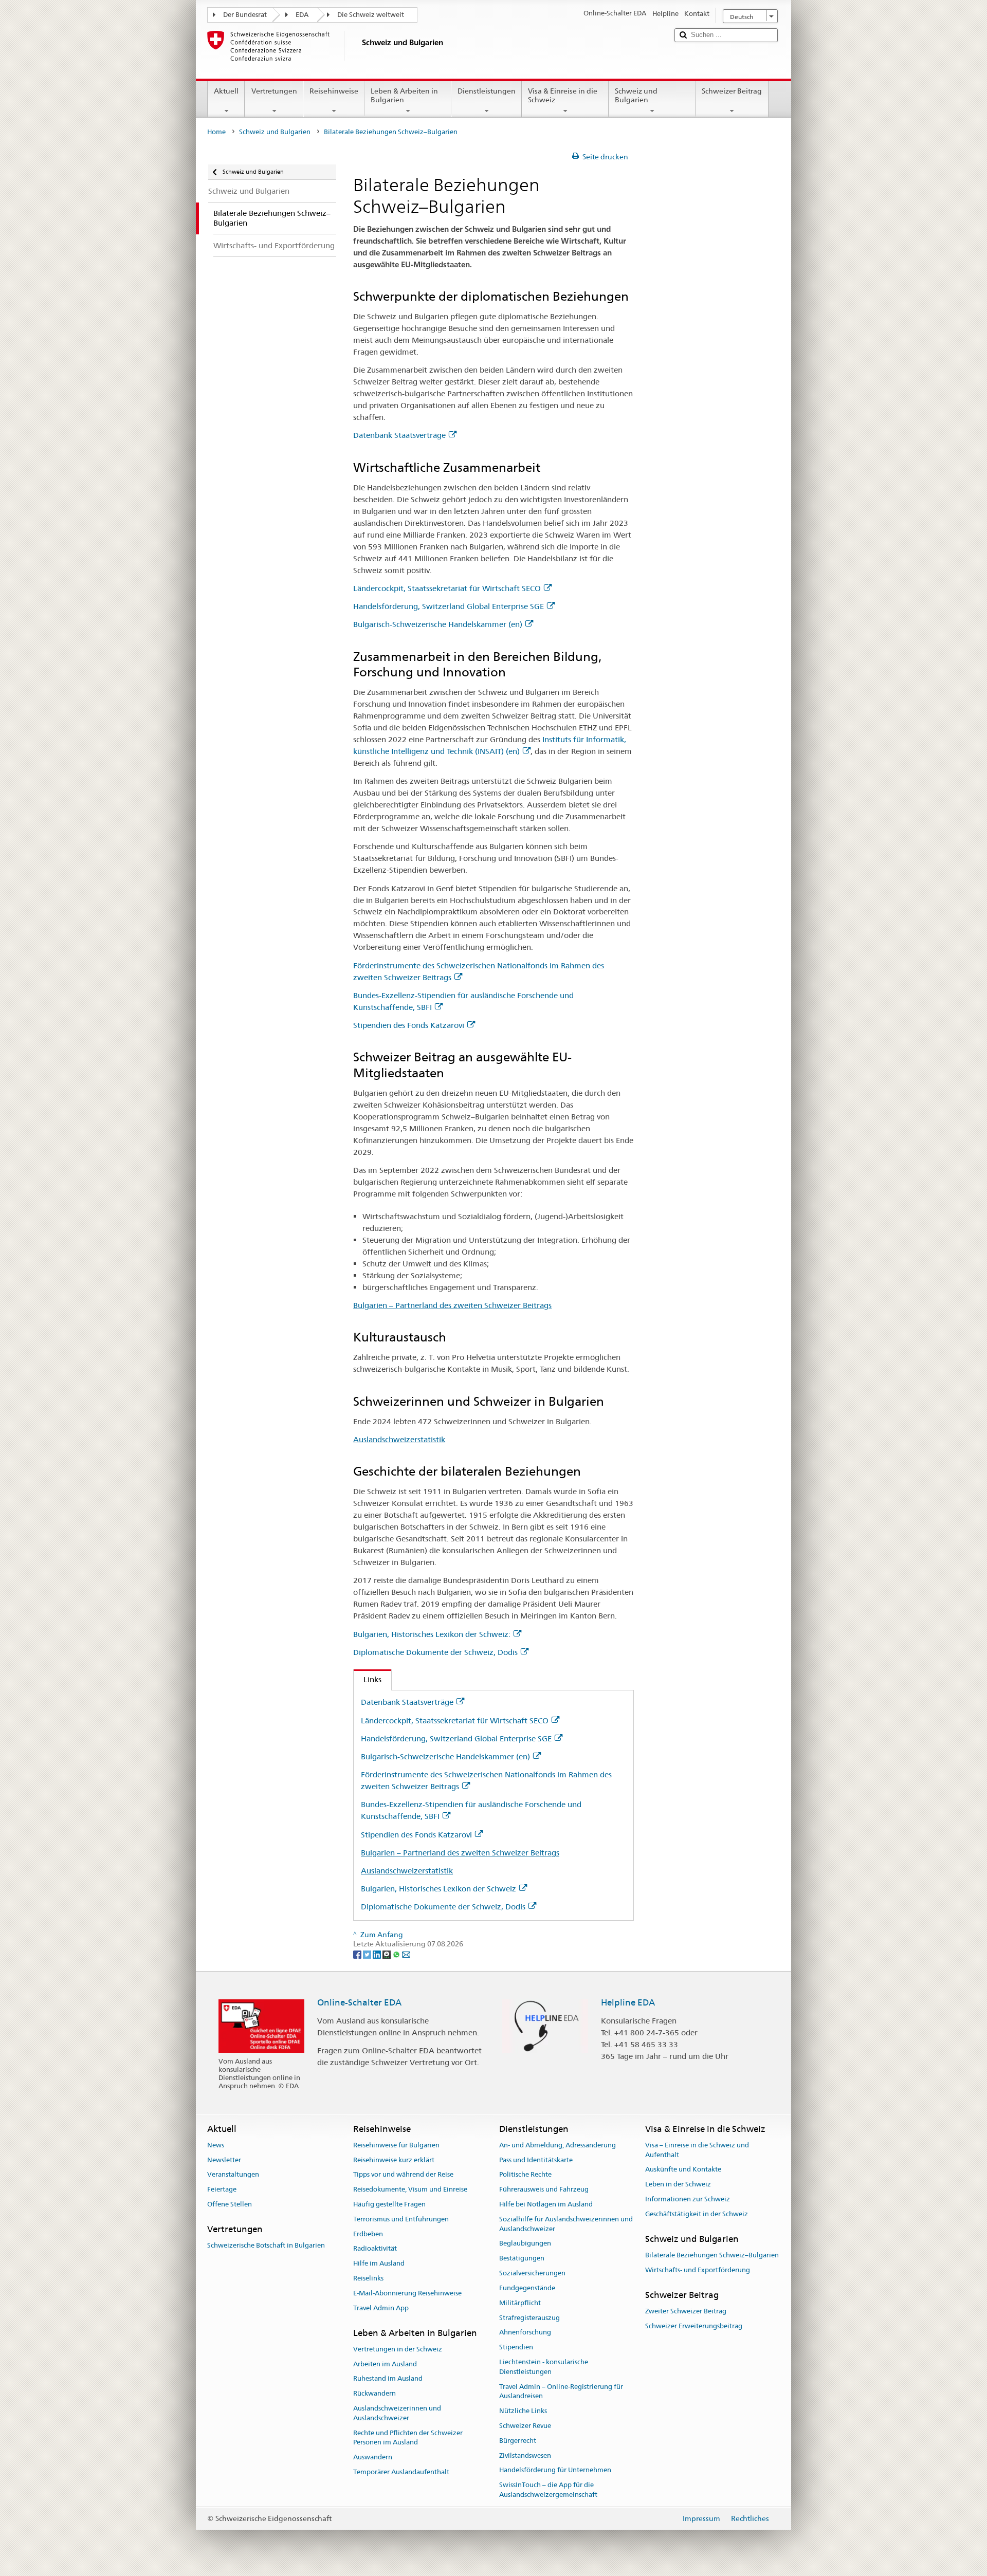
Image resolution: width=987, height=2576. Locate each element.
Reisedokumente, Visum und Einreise (410, 2189)
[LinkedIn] (378, 1954)
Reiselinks (368, 2278)
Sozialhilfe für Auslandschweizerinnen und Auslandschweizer (566, 2224)
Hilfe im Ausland (379, 2264)
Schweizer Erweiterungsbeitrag (694, 2326)
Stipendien (516, 2347)
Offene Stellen (230, 2204)
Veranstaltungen (233, 2175)
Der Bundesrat (245, 15)
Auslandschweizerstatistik (399, 1439)
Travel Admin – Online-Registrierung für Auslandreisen (561, 2391)
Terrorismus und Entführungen (401, 2219)
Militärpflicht (520, 2303)
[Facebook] (358, 1954)
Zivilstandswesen (525, 2455)
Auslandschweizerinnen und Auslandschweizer (397, 2413)
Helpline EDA (628, 2002)
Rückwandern (374, 2393)
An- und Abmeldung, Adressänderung (558, 2145)
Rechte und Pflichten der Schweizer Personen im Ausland (408, 2438)
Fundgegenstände (527, 2288)
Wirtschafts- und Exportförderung (698, 2270)
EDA (302, 15)
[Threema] (387, 1954)
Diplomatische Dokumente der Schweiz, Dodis (435, 1652)
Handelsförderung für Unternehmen (555, 2470)
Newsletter (224, 2160)
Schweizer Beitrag (732, 91)
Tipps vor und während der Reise (403, 2175)
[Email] (406, 1954)
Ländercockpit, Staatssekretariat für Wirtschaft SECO (447, 588)
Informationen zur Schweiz (688, 2199)
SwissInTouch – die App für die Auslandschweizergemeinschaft (548, 2490)
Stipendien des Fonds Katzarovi (409, 1025)
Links (368, 1679)
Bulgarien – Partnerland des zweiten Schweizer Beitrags (452, 1305)
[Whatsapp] (397, 1954)
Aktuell (226, 91)
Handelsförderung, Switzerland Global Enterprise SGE (449, 606)
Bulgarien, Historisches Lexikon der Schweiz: (432, 1634)
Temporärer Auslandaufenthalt (401, 2472)
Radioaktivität (375, 2249)
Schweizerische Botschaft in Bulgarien (266, 2245)
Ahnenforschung (525, 2333)
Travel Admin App (381, 2308)
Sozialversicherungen (532, 2273)
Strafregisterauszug (529, 2318)
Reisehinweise (334, 91)
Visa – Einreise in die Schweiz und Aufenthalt (697, 2150)
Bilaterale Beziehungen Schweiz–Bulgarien (712, 2255)
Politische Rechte (525, 2175)
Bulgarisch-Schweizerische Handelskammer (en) (438, 624)
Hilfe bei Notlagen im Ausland (546, 2204)
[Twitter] (368, 1954)
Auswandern (373, 2458)
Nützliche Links (523, 2411)
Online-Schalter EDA (359, 2002)
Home (216, 132)
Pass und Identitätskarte (536, 2160)
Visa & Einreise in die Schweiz (563, 95)
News (216, 2145)
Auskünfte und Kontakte (683, 2170)
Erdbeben (368, 2234)
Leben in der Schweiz (678, 2184)
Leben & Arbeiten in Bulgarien (404, 95)
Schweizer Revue (525, 2426)
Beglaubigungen (525, 2244)
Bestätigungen (522, 2259)
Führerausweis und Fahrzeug (544, 2189)
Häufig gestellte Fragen (389, 2204)
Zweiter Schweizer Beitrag (686, 2311)
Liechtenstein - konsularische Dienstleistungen (544, 2367)
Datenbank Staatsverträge (399, 435)
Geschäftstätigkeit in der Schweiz (697, 2214)
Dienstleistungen (487, 91)
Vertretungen (274, 91)
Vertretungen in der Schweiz (398, 2349)
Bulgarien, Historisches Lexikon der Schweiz (438, 1889)
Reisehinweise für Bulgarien (396, 2145)
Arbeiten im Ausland (385, 2364)
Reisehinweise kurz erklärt (394, 2160)
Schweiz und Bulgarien (636, 95)
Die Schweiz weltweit (371, 15)
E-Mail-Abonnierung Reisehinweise (407, 2293)
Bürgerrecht (518, 2441)
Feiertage (222, 2189)
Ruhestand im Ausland (388, 2379)
